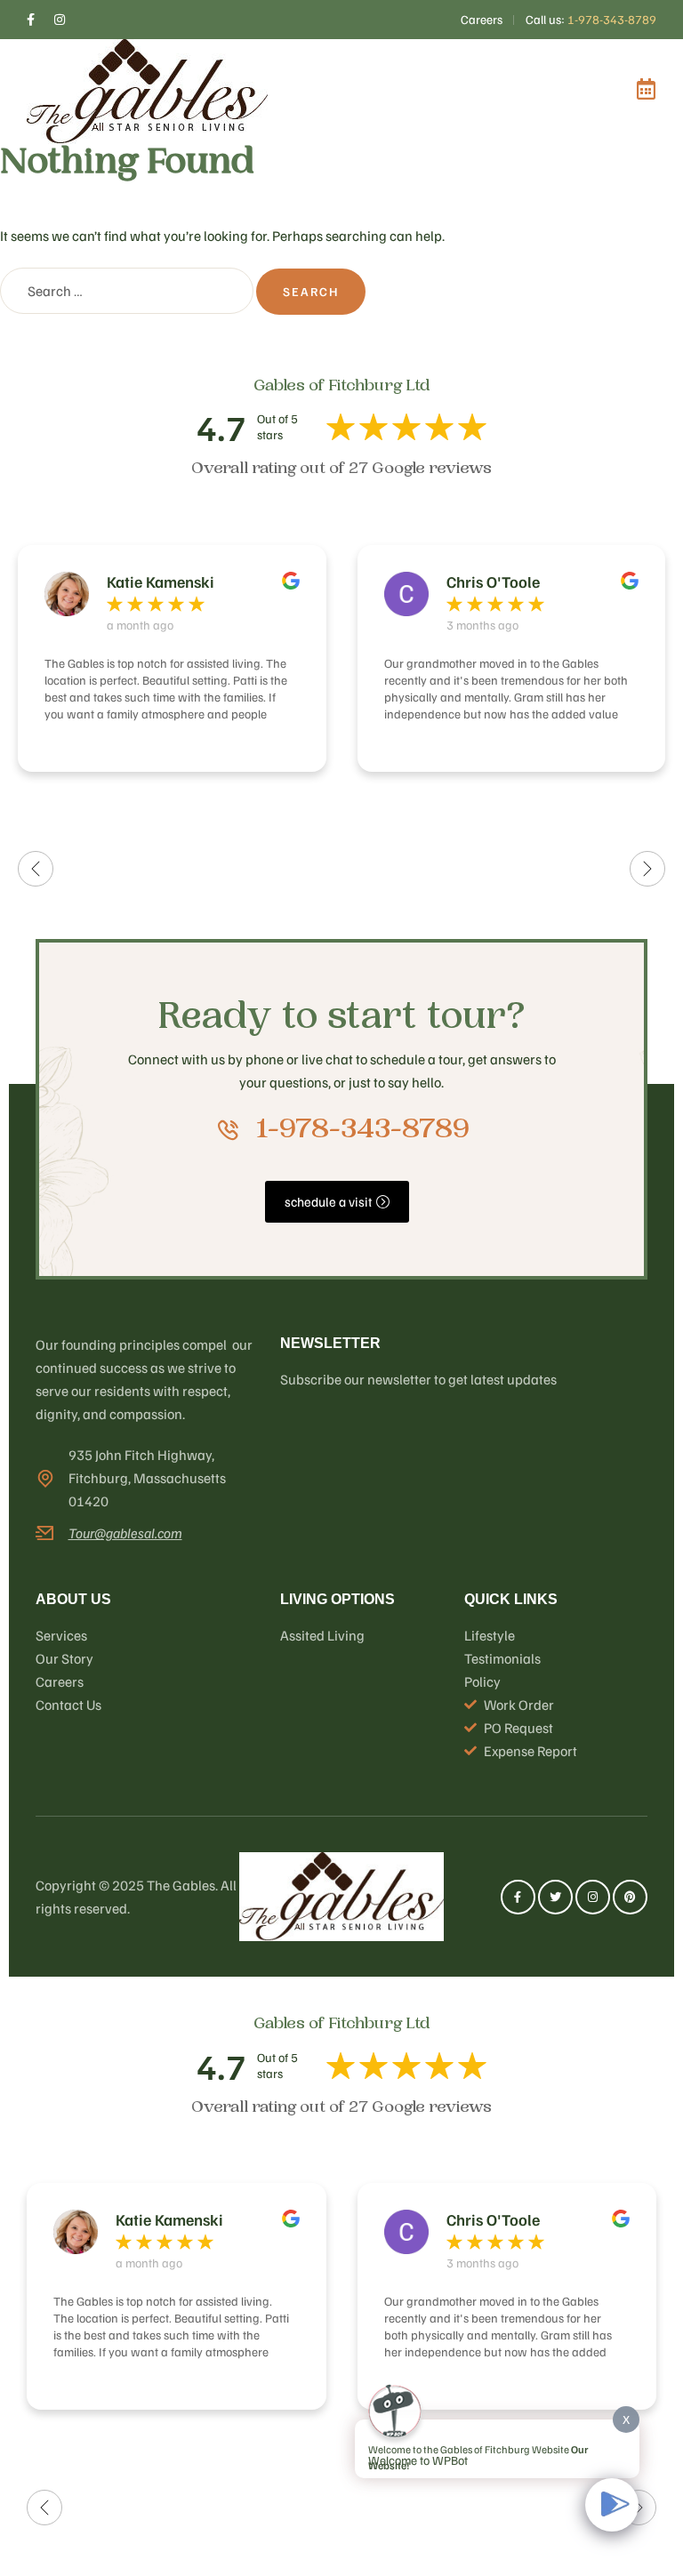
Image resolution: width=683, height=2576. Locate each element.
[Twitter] (555, 1897)
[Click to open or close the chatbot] (612, 2505)
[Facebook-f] (518, 1897)
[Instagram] (593, 1897)
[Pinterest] (630, 1897)
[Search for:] (128, 291)
